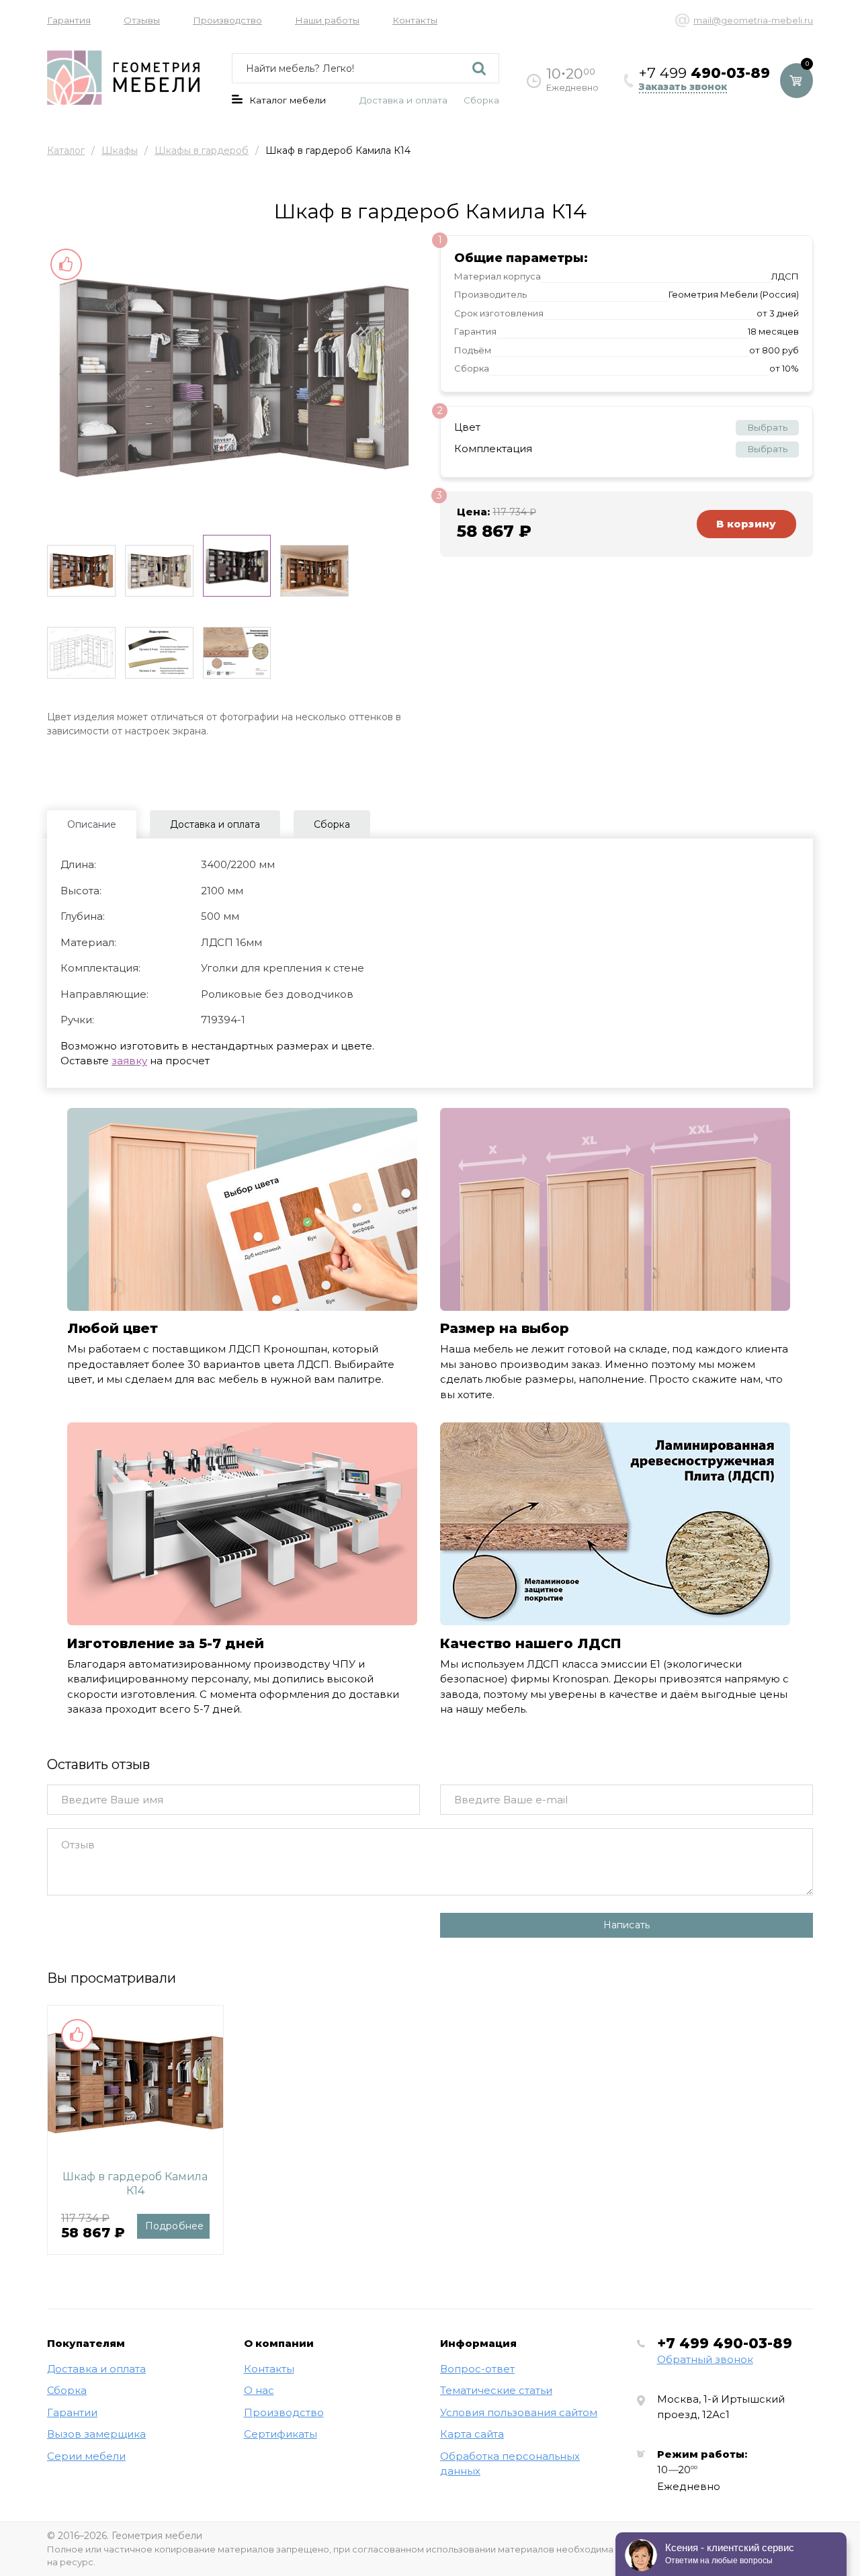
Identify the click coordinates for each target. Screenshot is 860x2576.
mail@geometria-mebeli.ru (753, 20)
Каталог (66, 151)
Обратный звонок (705, 2359)
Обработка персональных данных (510, 2464)
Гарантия (69, 20)
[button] (64, 375)
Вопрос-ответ (477, 2369)
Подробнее (175, 2226)
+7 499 (725, 2343)
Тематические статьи (496, 2390)
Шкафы (120, 151)
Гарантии (72, 2412)
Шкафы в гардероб (202, 151)
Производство (227, 20)
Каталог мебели (288, 100)
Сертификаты (281, 2434)
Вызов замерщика (96, 2434)
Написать (627, 1925)
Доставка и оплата (403, 100)
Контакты (415, 20)
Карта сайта (472, 2434)
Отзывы (142, 20)
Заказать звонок (683, 87)
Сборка (481, 100)
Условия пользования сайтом (519, 2412)
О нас (259, 2390)
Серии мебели (86, 2456)
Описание (92, 824)
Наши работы (327, 20)
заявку (129, 1061)
